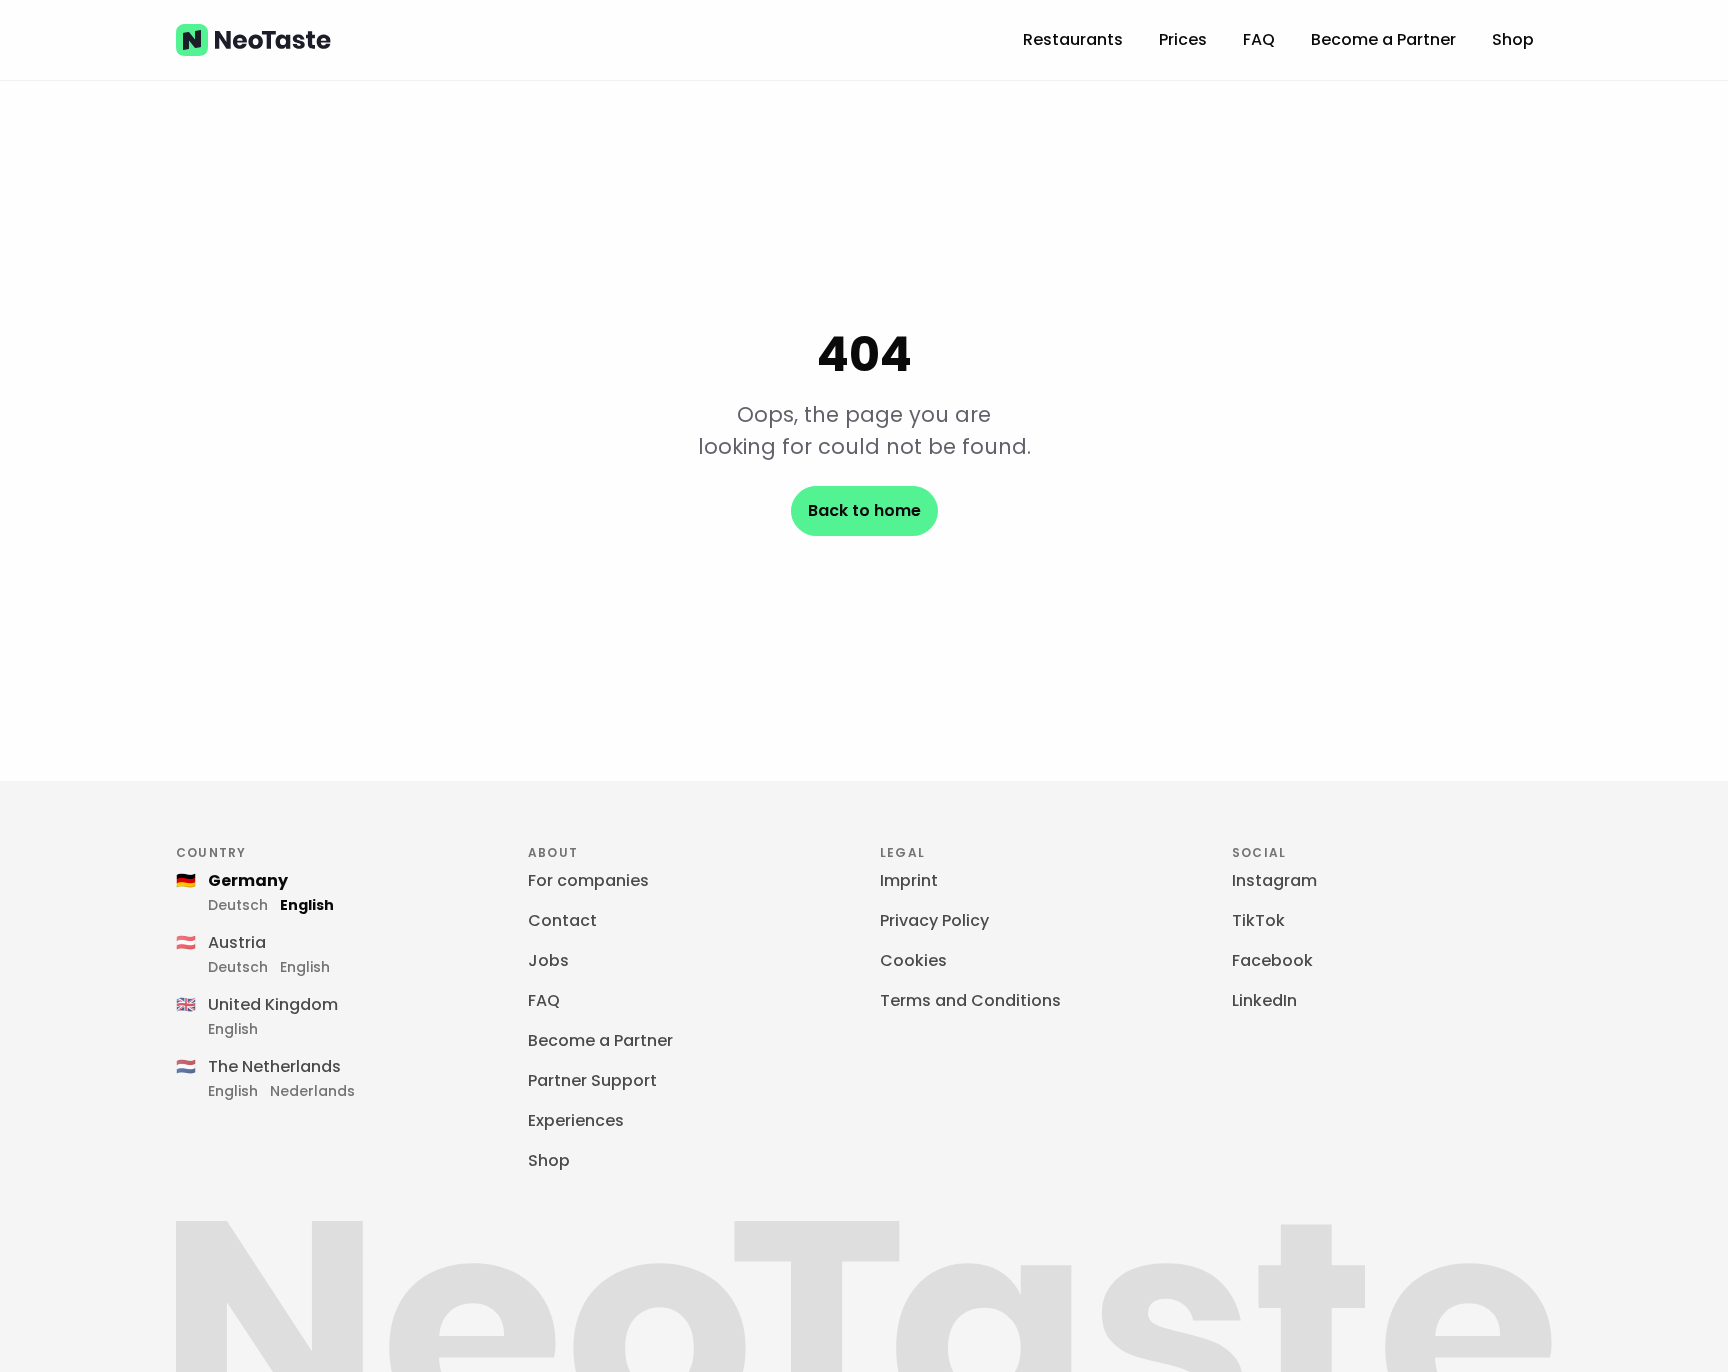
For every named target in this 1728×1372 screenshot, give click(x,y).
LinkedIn (1264, 1000)
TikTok (1258, 920)
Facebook (1272, 960)
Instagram (1274, 880)
